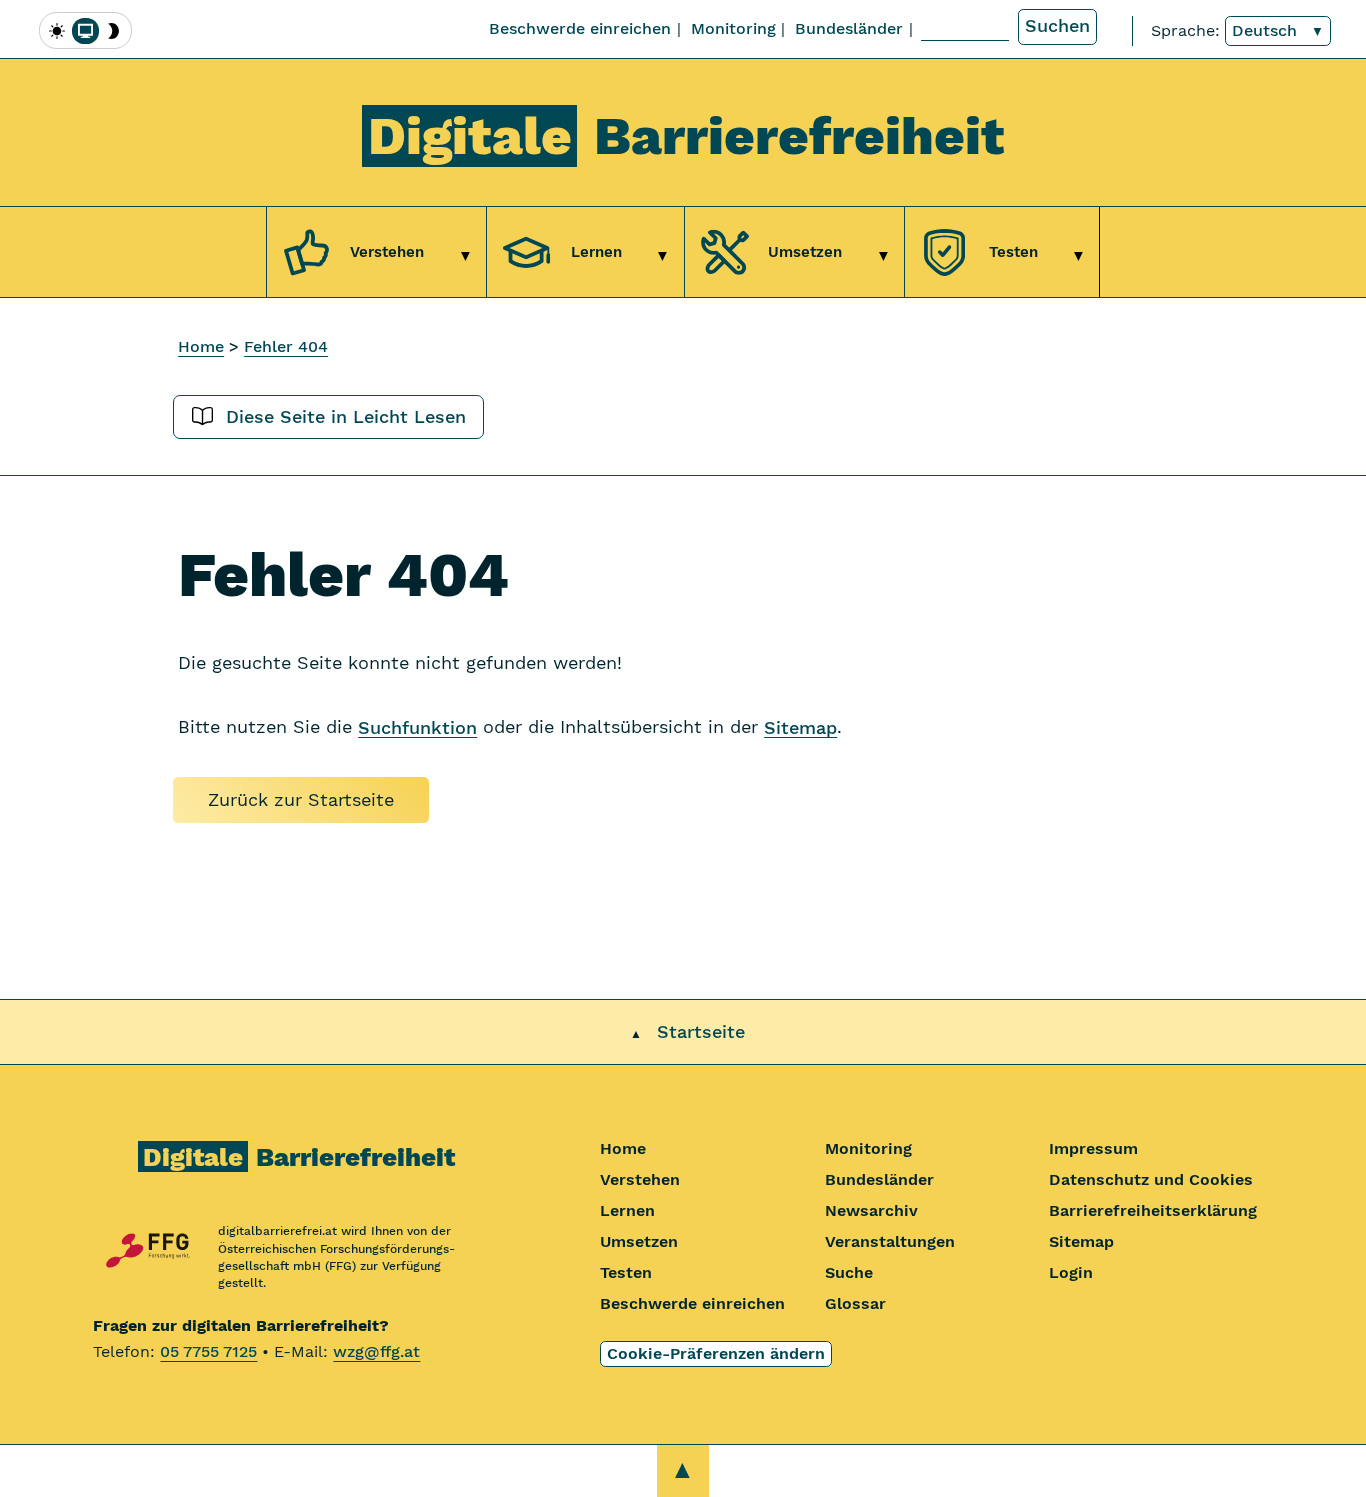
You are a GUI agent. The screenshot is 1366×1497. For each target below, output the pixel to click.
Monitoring (733, 28)
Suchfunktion (417, 727)
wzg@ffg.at (376, 1351)
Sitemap (800, 727)
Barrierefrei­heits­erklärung (1153, 1210)
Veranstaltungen (890, 1241)
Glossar (855, 1303)
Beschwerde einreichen (580, 28)
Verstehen (640, 1179)
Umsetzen (639, 1241)
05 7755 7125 (208, 1351)
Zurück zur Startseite (301, 800)
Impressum (1093, 1148)
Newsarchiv (871, 1210)
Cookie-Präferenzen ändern (716, 1353)
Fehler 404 (286, 346)
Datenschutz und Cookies (1151, 1179)
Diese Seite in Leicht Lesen (343, 417)
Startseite (701, 1032)
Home (201, 346)
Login (1071, 1272)
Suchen (1057, 26)
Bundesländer (849, 28)
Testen (626, 1272)
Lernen (627, 1210)
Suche (849, 1272)
